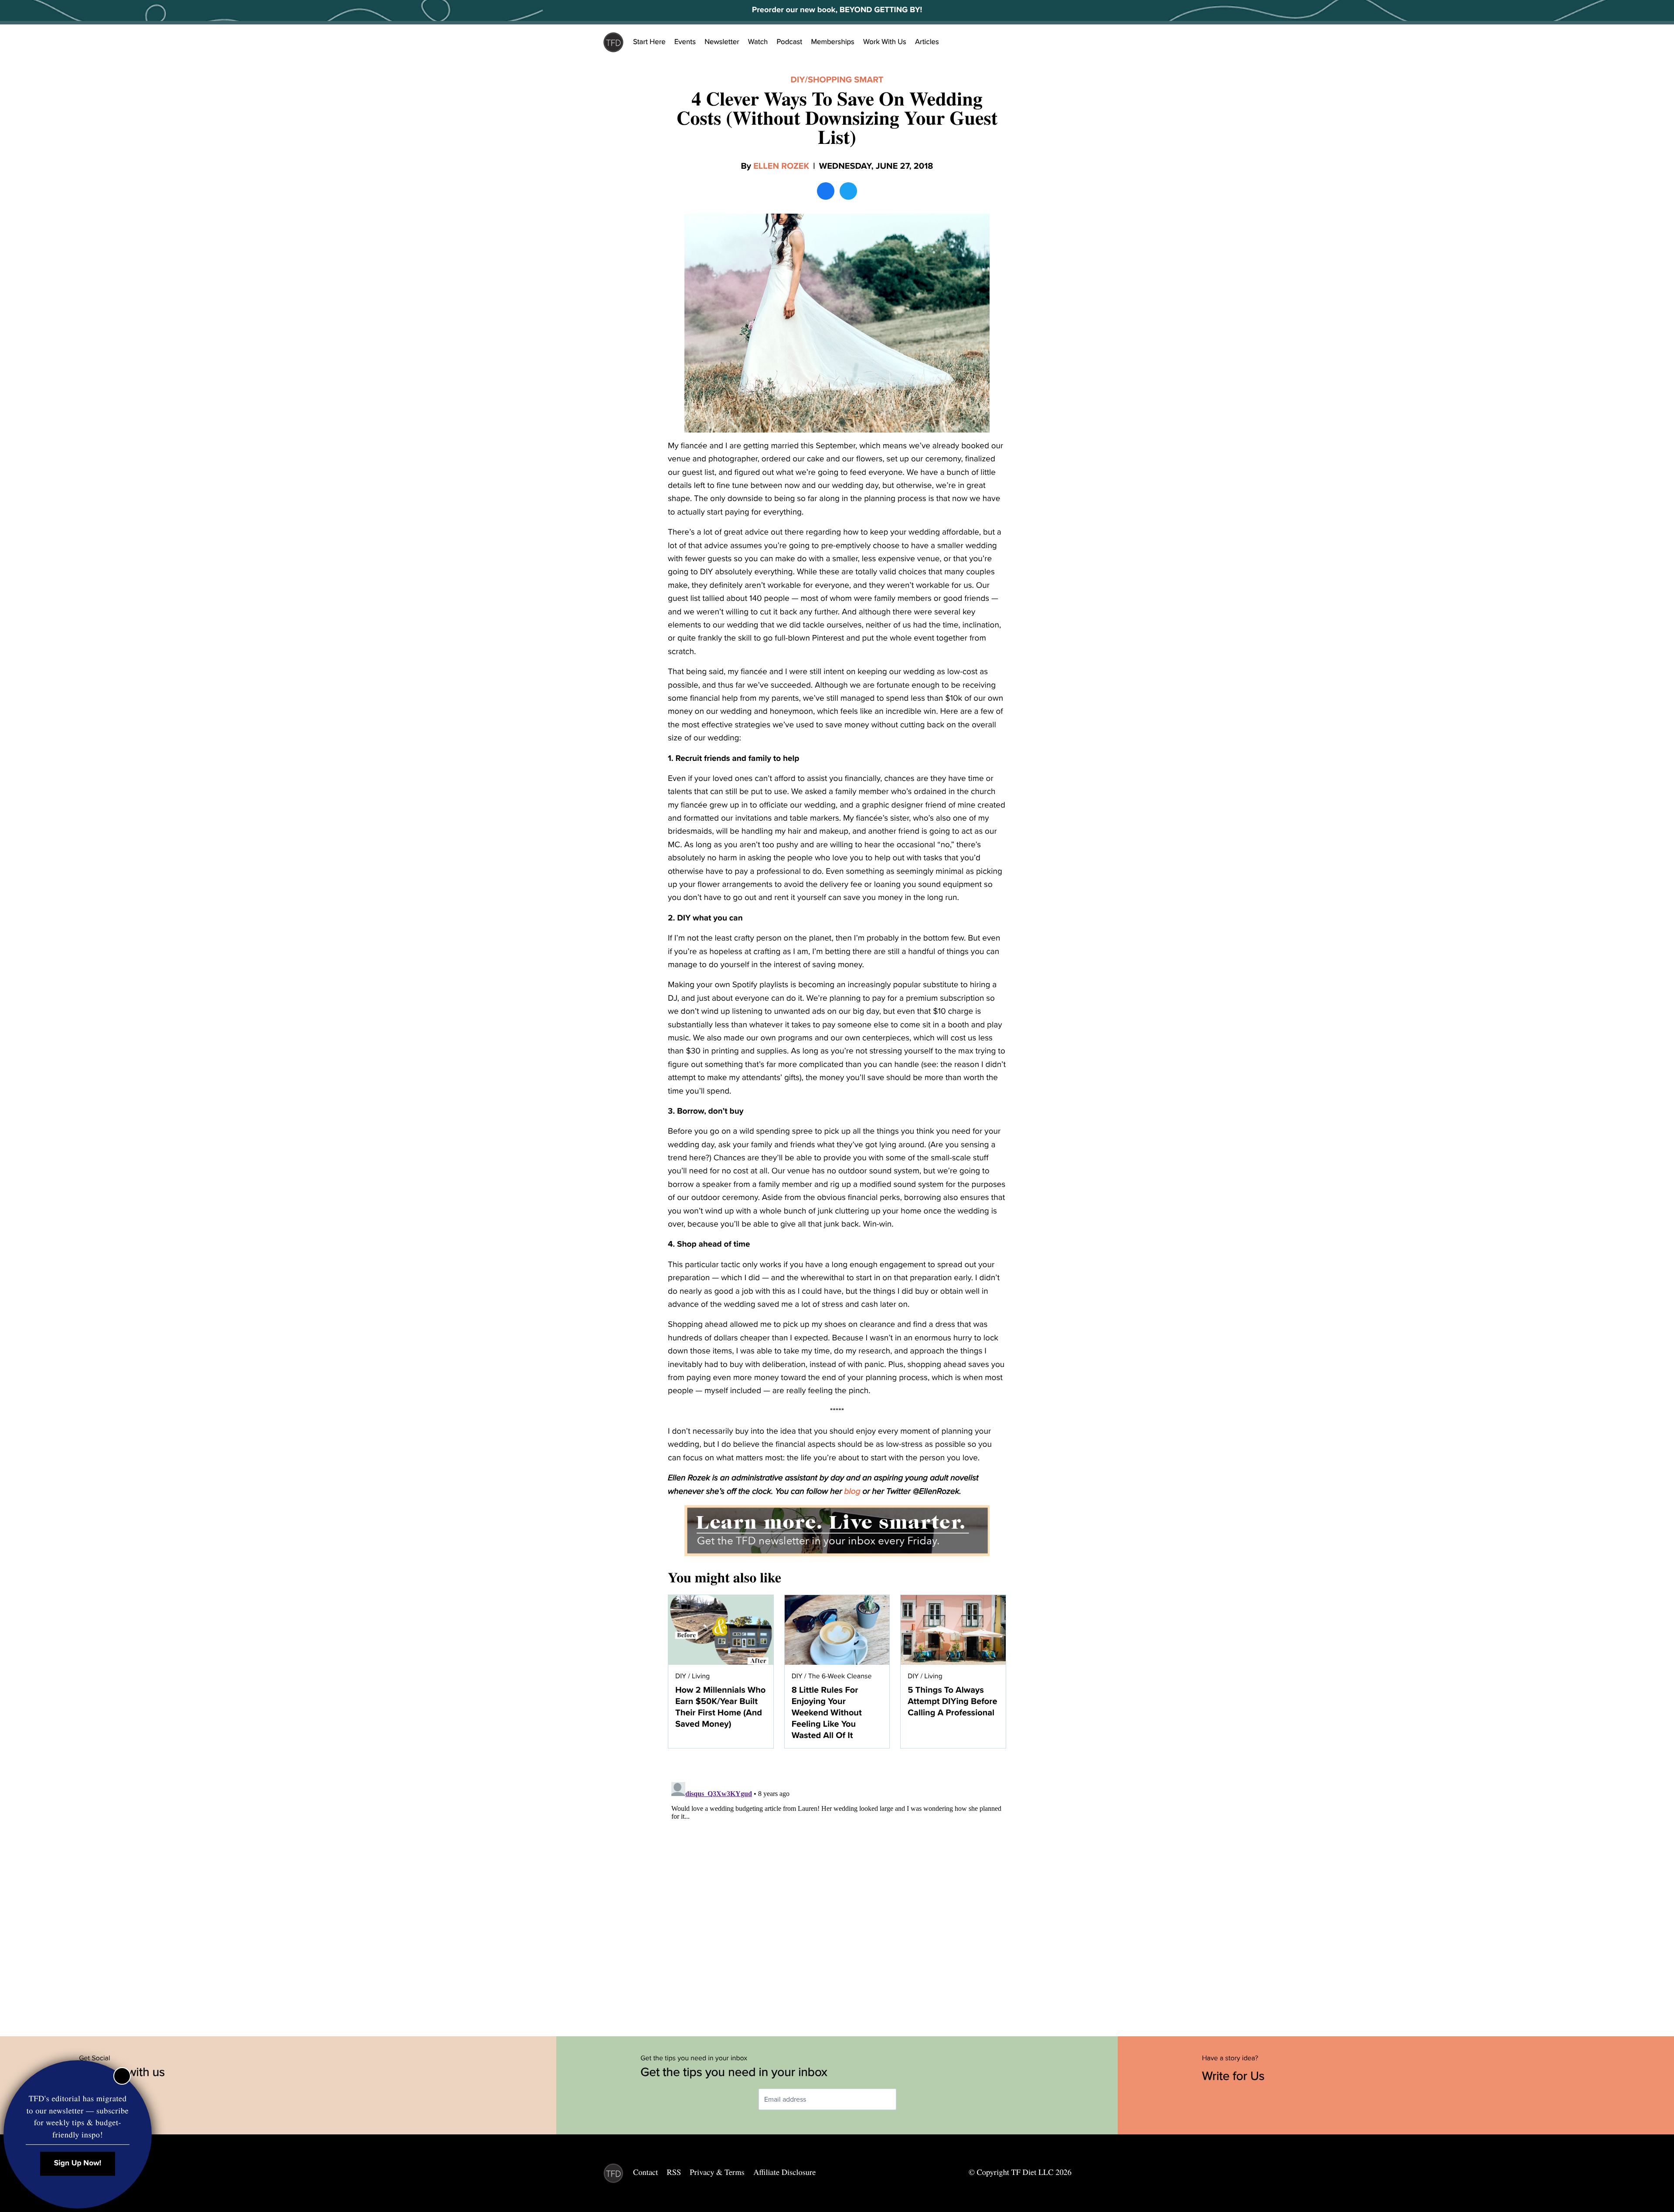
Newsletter (722, 42)
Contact (645, 2172)
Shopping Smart (846, 80)
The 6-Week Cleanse (840, 1676)
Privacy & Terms (717, 2172)
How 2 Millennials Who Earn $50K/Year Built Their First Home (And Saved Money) (720, 1707)
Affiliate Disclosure (784, 2172)
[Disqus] (837, 1888)
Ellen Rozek (781, 166)
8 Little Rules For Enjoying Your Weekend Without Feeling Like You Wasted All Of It (827, 1713)
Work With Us (885, 42)
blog (852, 1492)
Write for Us (1235, 2076)
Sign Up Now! (78, 2163)
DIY (798, 80)
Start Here (649, 42)
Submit (909, 2099)
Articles (927, 42)
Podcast (789, 42)
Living (701, 1676)
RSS (674, 2172)
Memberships (833, 42)
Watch (758, 42)
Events (685, 42)
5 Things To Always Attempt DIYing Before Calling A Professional (952, 1701)
